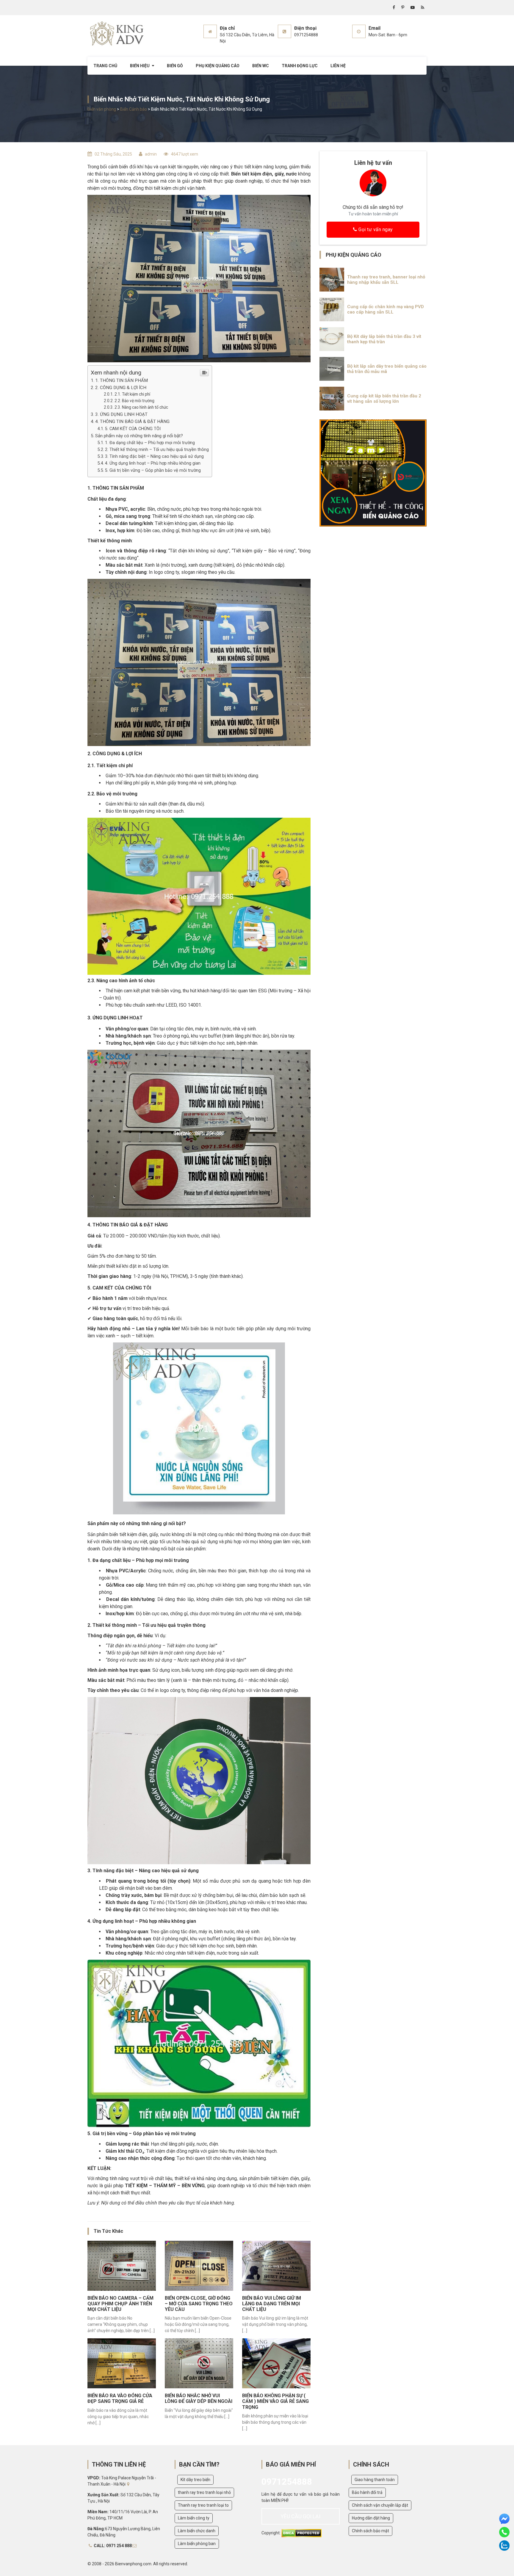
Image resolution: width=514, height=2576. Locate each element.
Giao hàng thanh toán (375, 2480)
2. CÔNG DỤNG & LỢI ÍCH (121, 388)
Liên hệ (338, 66)
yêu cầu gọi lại (300, 2516)
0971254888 (287, 2482)
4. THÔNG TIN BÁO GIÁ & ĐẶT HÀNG (132, 422)
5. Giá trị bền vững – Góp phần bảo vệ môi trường (153, 470)
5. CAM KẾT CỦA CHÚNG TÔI (133, 429)
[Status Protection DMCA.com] (301, 2533)
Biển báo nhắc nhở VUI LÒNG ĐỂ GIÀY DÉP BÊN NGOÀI (199, 2398)
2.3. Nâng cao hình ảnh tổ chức (141, 407)
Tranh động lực (300, 66)
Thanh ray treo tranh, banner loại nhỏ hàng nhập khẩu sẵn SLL (386, 280)
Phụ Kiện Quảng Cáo (218, 66)
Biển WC (261, 66)
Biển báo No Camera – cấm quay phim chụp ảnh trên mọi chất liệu (120, 2304)
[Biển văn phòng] (117, 34)
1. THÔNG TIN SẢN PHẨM (122, 380)
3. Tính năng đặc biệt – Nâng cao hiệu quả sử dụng (154, 456)
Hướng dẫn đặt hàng (371, 2518)
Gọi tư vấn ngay (375, 229)
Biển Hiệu (140, 66)
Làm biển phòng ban (197, 2544)
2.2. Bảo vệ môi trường (134, 401)
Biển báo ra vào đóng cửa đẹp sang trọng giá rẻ (120, 2398)
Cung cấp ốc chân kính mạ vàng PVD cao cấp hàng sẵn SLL (385, 309)
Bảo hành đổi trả (367, 2492)
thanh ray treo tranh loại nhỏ (204, 2492)
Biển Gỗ (175, 66)
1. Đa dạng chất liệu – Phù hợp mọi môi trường (150, 443)
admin (151, 154)
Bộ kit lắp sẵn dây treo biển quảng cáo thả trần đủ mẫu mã (387, 369)
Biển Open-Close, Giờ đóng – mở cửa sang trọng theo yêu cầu (199, 2304)
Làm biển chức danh (197, 2531)
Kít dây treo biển (195, 2480)
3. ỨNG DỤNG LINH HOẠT (121, 414)
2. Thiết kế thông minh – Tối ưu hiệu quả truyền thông (157, 450)
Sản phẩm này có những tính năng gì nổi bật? (139, 436)
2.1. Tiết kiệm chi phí (132, 394)
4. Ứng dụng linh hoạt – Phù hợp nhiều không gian (153, 463)
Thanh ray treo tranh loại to (203, 2505)
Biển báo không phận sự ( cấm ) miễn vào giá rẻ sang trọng (275, 2401)
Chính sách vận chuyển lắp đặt (380, 2505)
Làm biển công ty (194, 2518)
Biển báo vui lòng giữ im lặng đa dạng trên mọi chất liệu (272, 2304)
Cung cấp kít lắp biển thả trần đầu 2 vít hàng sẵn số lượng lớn (384, 399)
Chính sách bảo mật (370, 2531)
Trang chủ (105, 66)
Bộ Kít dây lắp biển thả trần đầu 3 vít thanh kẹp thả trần (384, 339)
